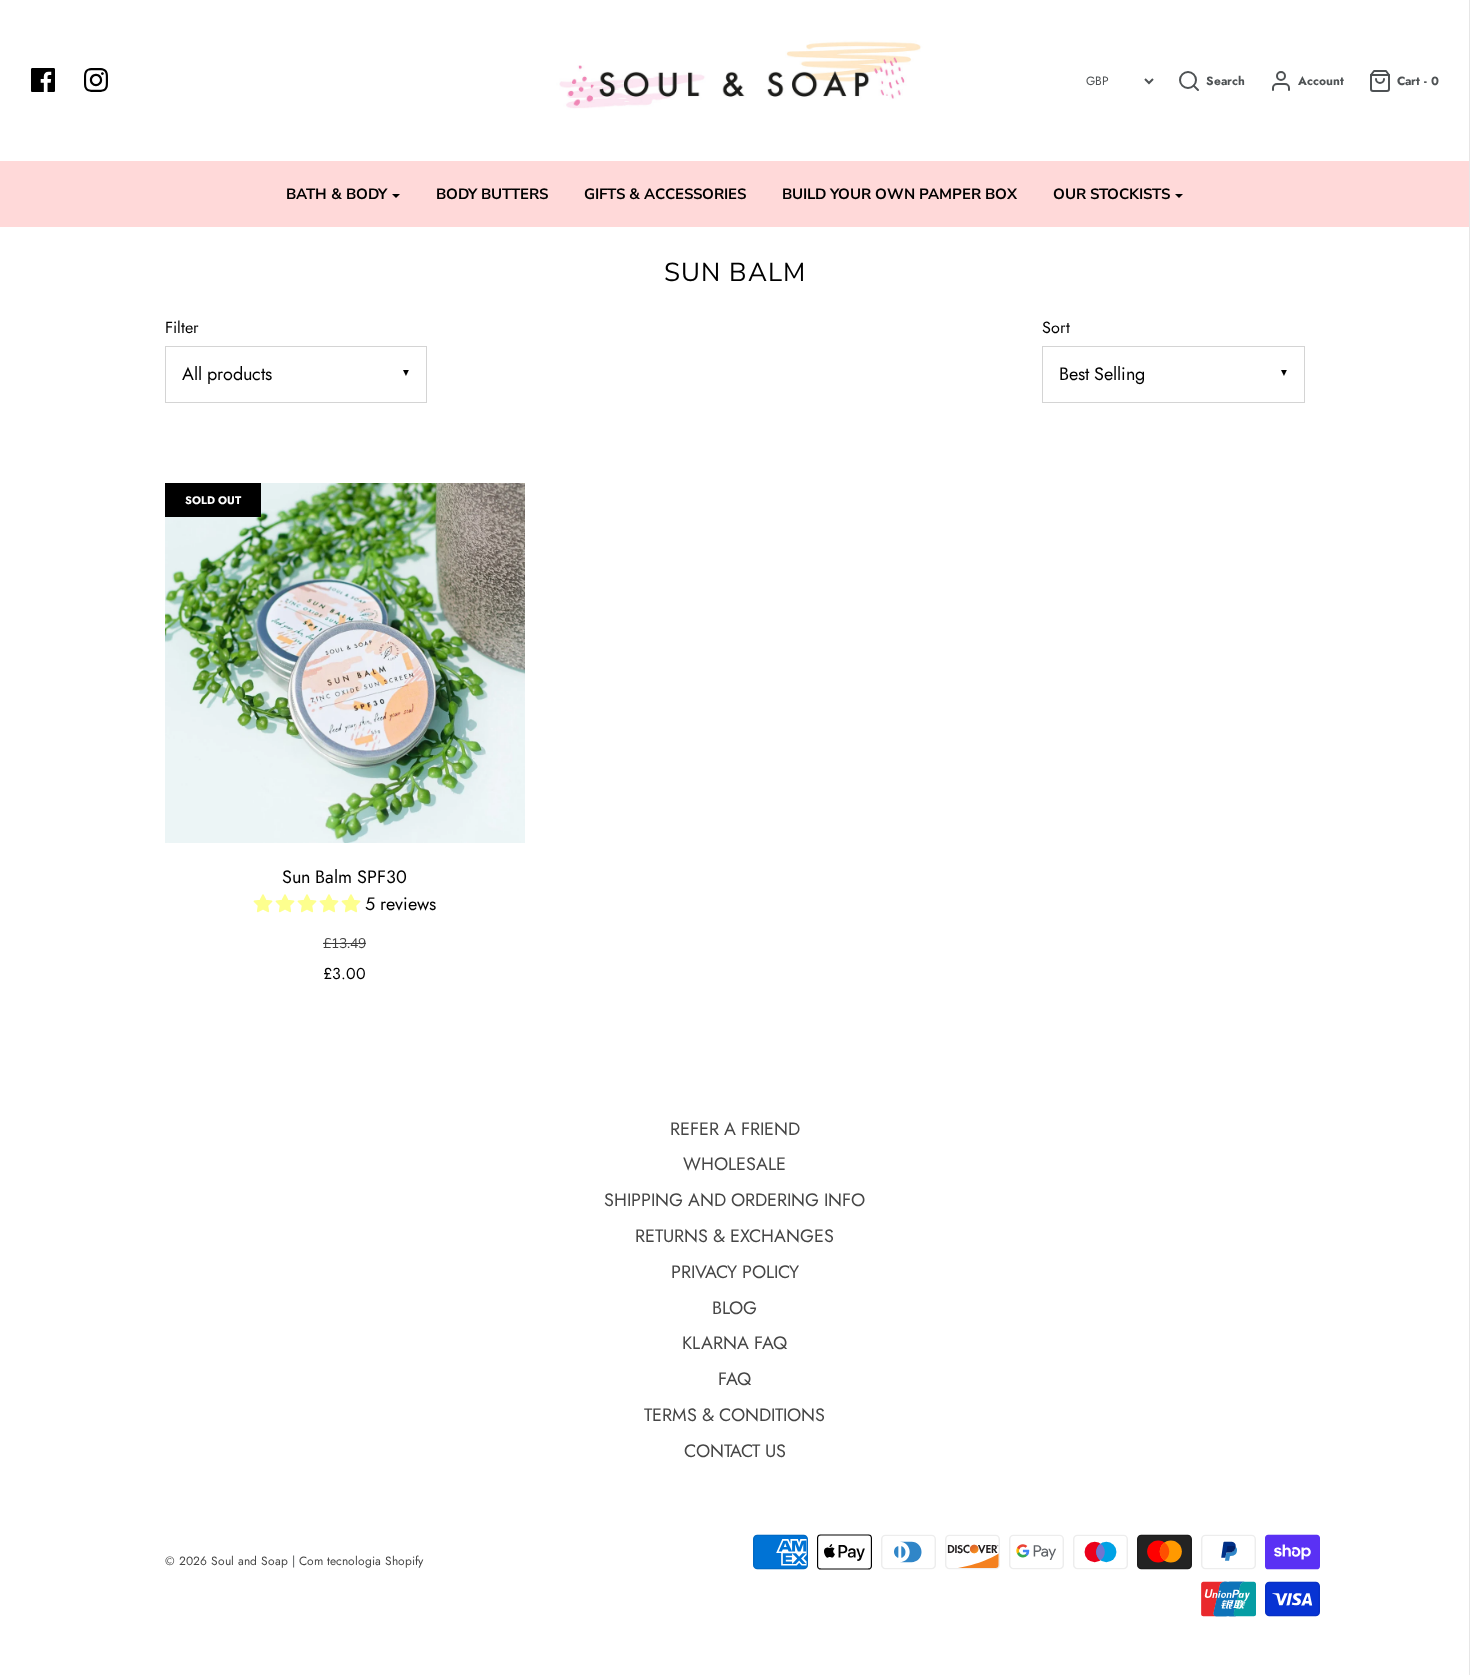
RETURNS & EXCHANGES (734, 1236)
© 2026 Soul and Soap (226, 1561)
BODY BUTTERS (492, 194)
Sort (1056, 327)
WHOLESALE (734, 1164)
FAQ (734, 1379)
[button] (309, 904)
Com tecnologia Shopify (361, 1561)
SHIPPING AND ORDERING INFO (734, 1200)
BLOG (734, 1308)
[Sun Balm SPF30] (345, 663)
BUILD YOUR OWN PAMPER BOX (899, 194)
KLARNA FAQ (734, 1343)
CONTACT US (735, 1451)
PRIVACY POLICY (735, 1272)
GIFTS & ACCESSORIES (665, 194)
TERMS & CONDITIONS (734, 1415)
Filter (182, 327)
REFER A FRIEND (735, 1129)
